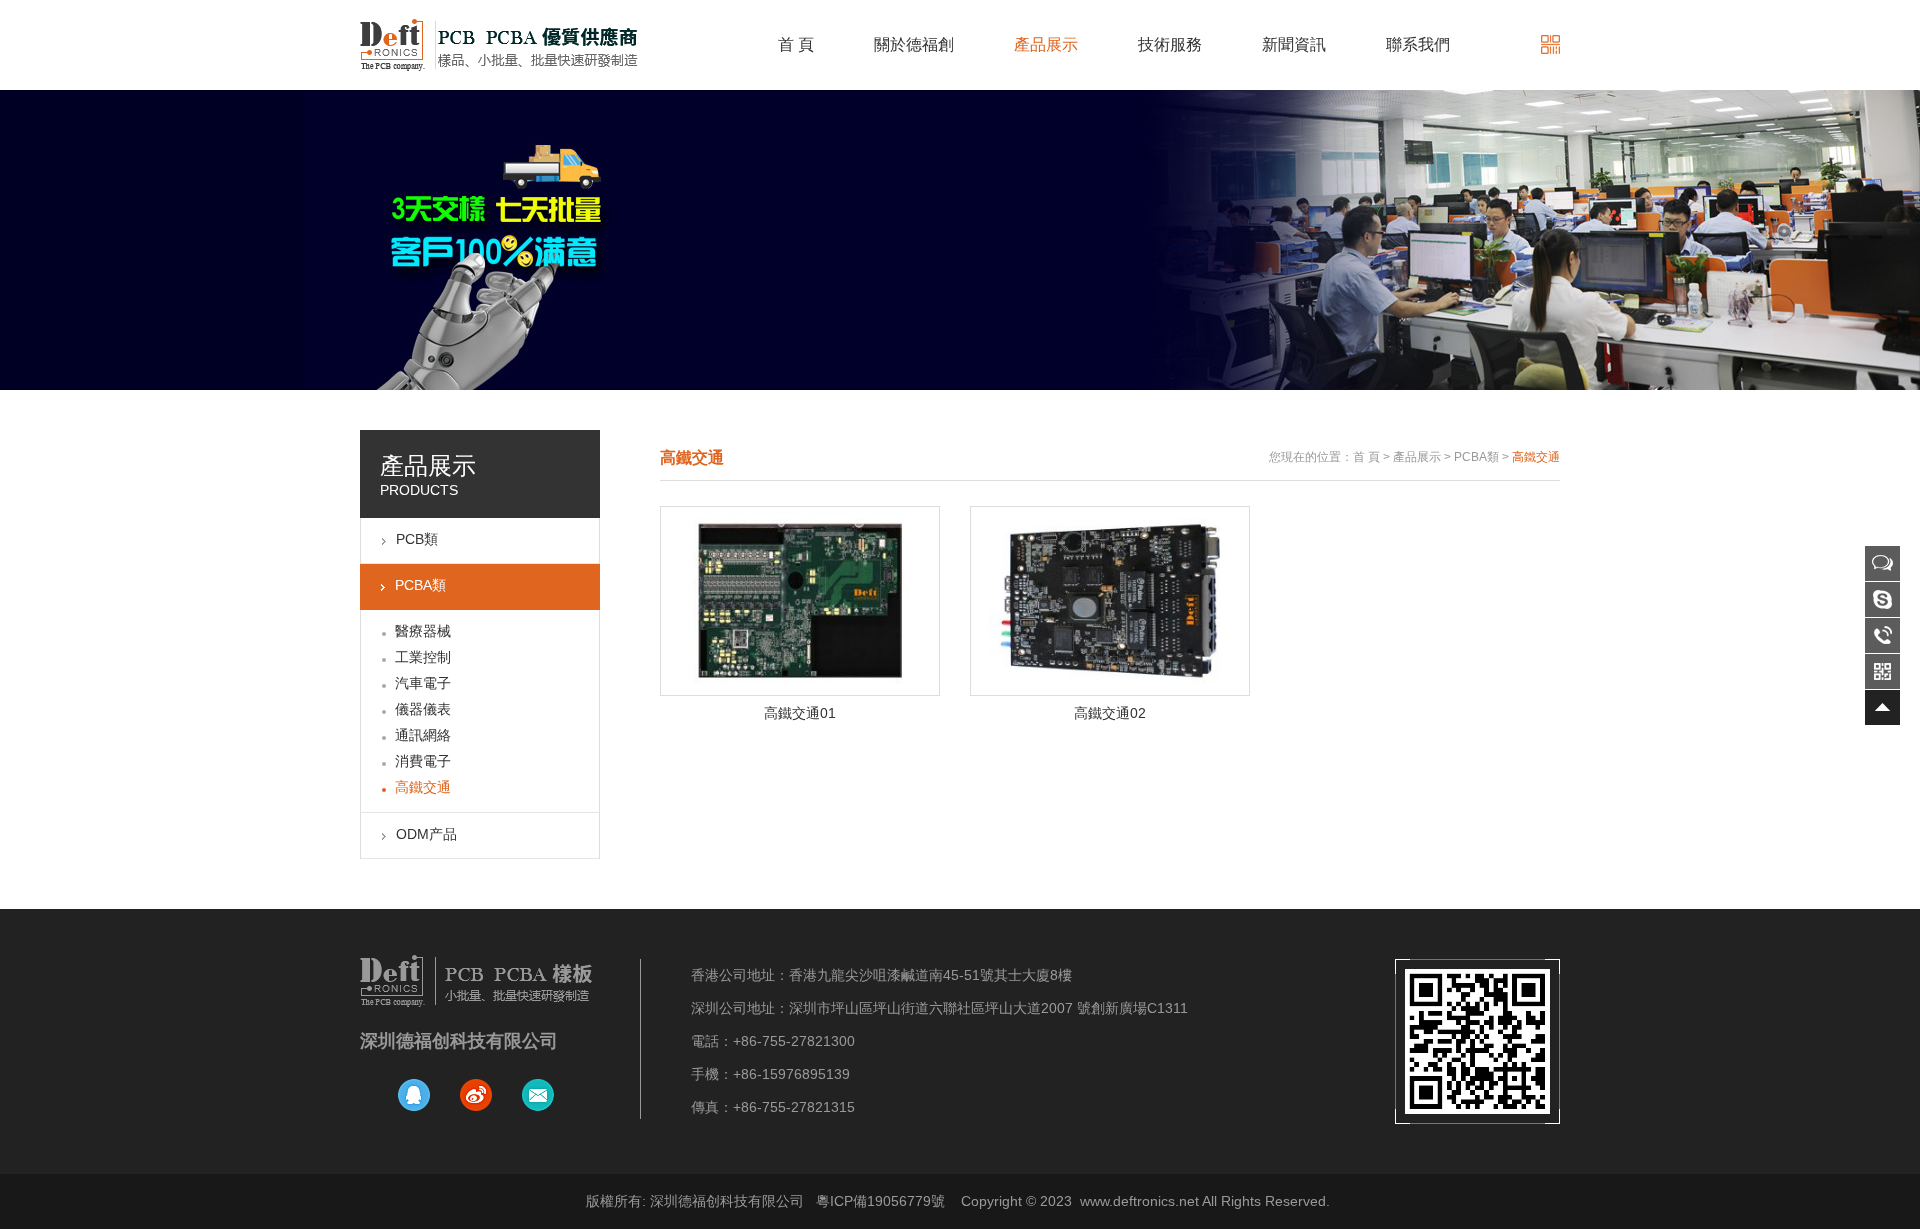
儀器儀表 (423, 709)
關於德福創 (914, 44)
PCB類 (417, 539)
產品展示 (1046, 44)
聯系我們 (1418, 44)
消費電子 (423, 761)
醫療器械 (423, 631)
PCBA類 (420, 585)
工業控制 (423, 657)
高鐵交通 (423, 787)
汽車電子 (423, 683)
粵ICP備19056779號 (880, 1201)
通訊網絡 (423, 735)
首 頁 (796, 44)
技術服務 (1170, 44)
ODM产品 (426, 834)
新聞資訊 (1294, 44)
